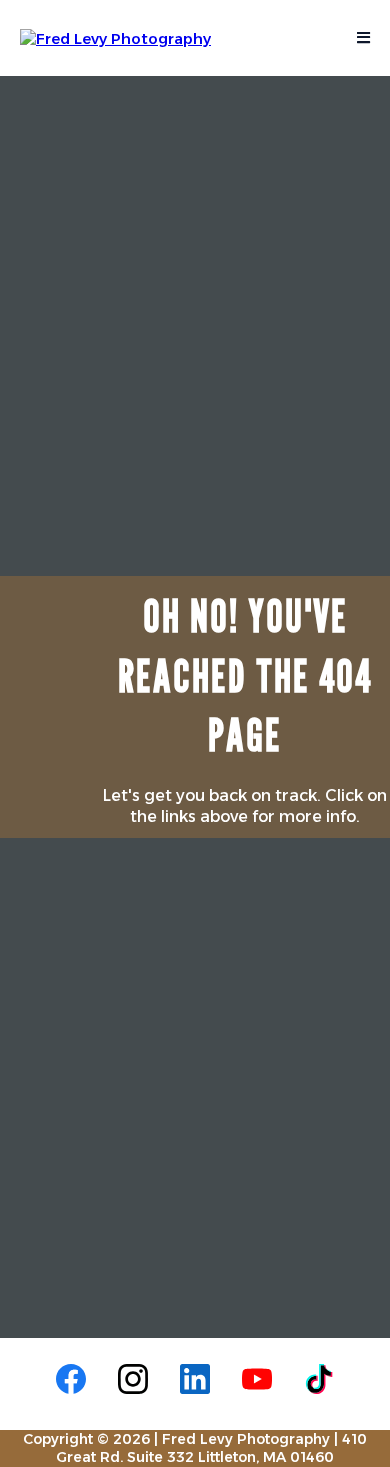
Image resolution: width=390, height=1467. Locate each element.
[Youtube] (257, 1379)
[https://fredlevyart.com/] (115, 36)
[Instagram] (133, 1379)
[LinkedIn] (195, 1379)
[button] (360, 38)
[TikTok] (319, 1379)
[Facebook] (71, 1379)
